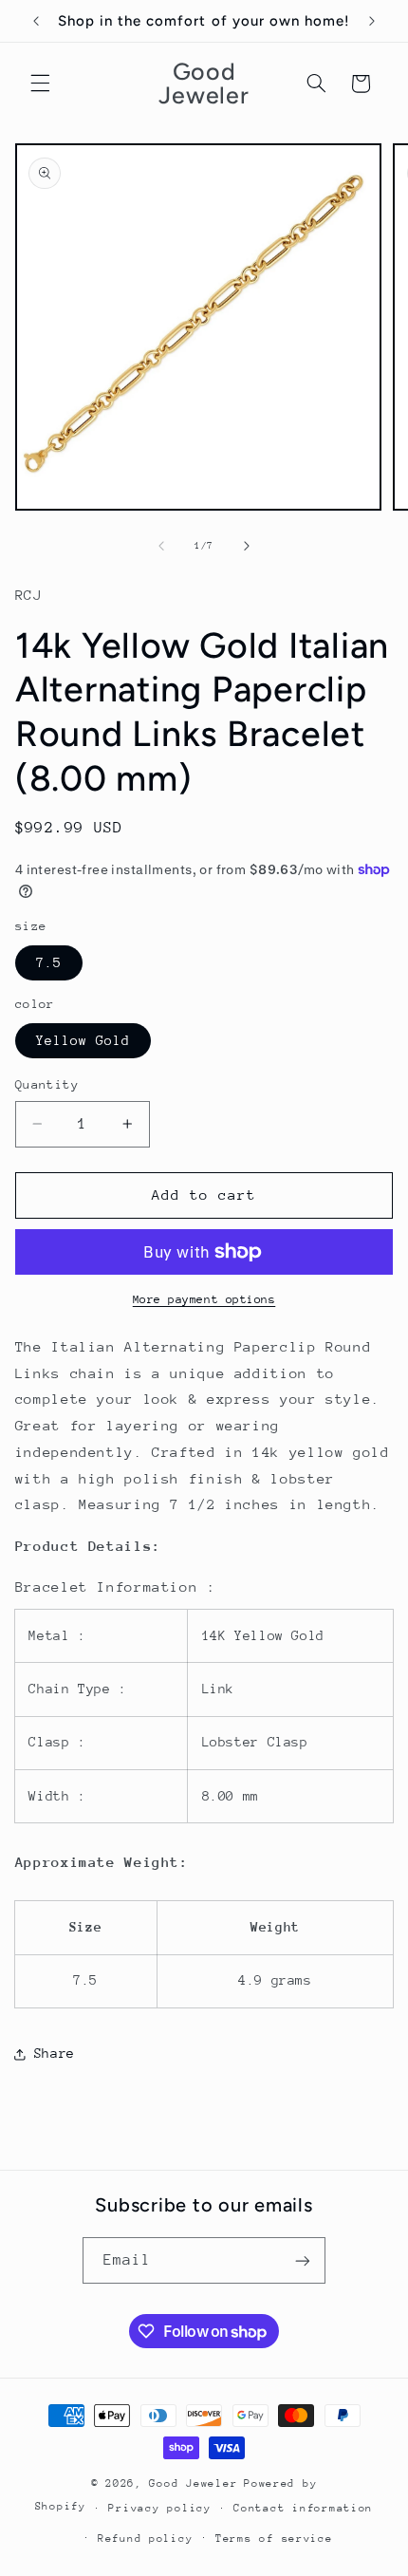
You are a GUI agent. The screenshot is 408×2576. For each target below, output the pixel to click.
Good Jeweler (193, 2483)
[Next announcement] (372, 21)
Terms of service (274, 2539)
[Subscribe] (303, 2260)
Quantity (47, 1084)
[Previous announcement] (36, 21)
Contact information (303, 2508)
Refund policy (146, 2539)
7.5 (49, 962)
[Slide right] (247, 546)
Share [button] (55, 2053)
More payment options (204, 1299)
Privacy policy (159, 2508)
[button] (40, 84)
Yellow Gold (83, 1040)
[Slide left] (161, 546)
